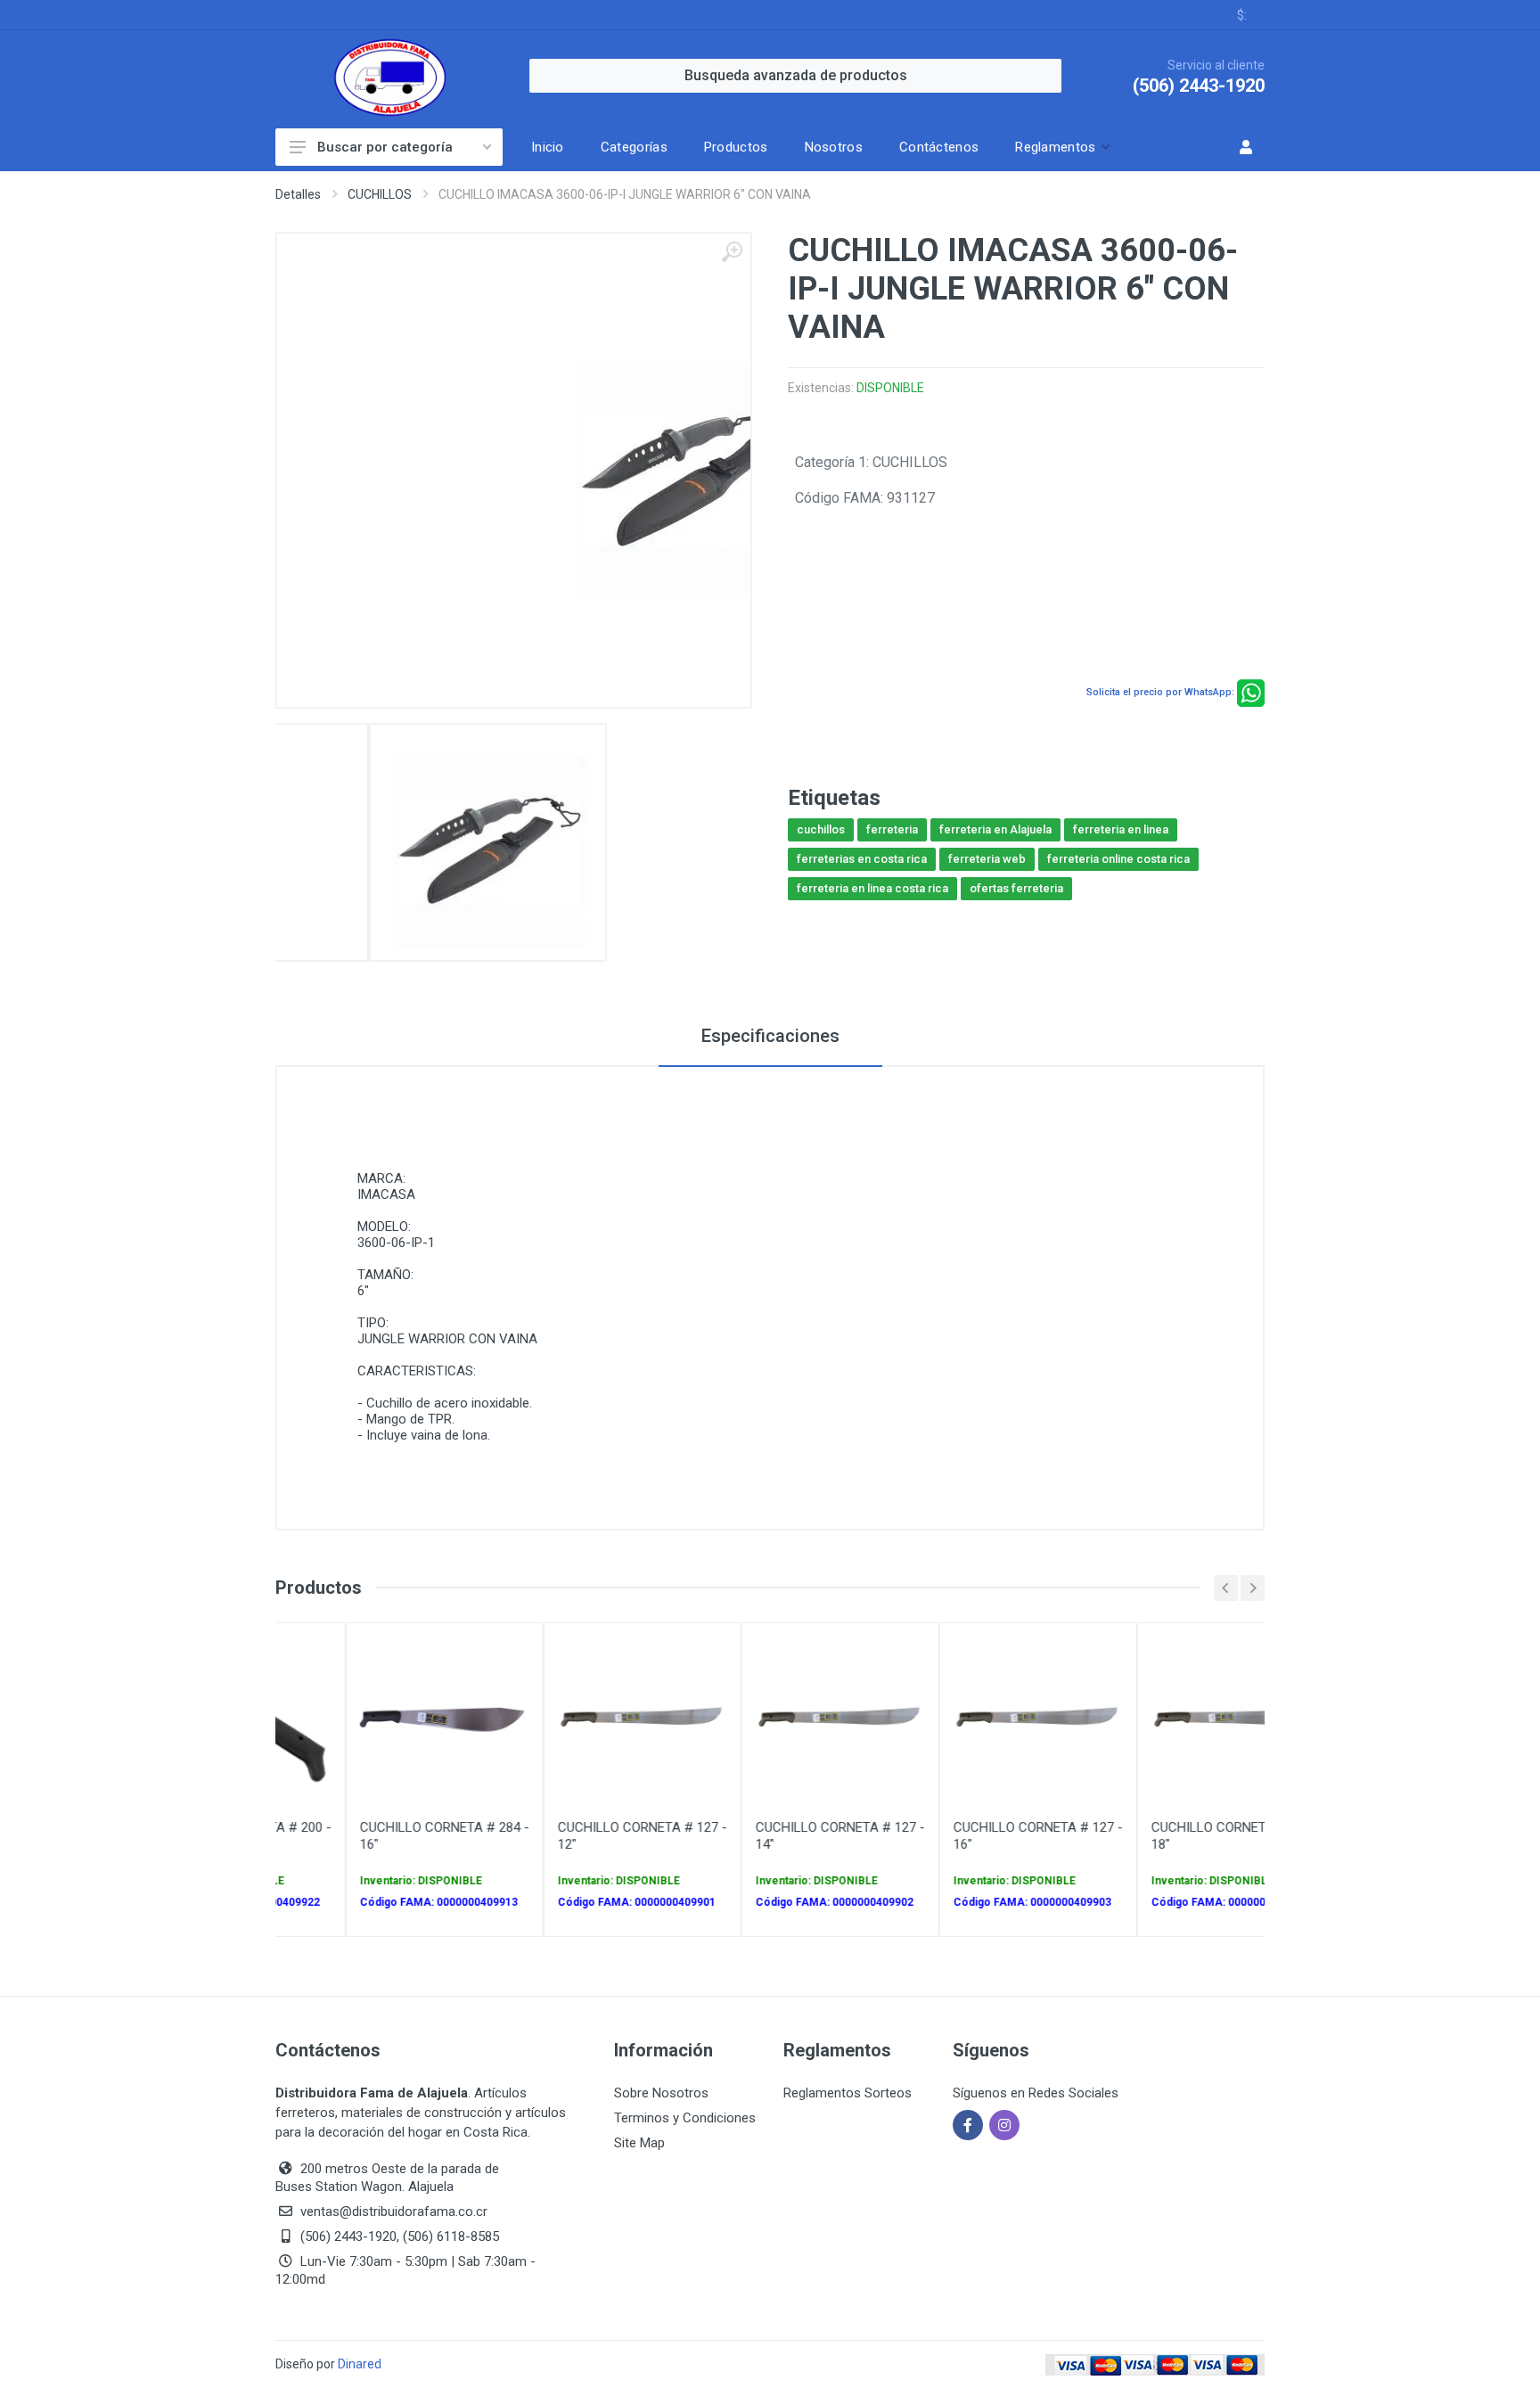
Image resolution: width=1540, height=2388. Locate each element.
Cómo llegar (773, 15)
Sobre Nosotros (661, 2093)
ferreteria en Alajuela (995, 829)
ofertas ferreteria (1016, 888)
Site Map (639, 2143)
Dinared (360, 2364)
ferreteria (892, 829)
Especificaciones (770, 1036)
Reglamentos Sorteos (848, 2093)
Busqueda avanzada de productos (796, 75)
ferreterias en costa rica (862, 859)
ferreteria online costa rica (1118, 859)
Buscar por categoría (385, 147)
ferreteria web (987, 859)
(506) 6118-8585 (665, 15)
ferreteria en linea (1121, 829)
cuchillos (821, 829)
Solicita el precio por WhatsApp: (1160, 692)
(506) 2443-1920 (543, 15)
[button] (1061, 147)
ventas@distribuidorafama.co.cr (378, 15)
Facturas (858, 15)
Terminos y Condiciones (685, 2118)
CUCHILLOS (380, 194)
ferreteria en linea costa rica (872, 888)
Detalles (298, 194)
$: (1242, 15)
